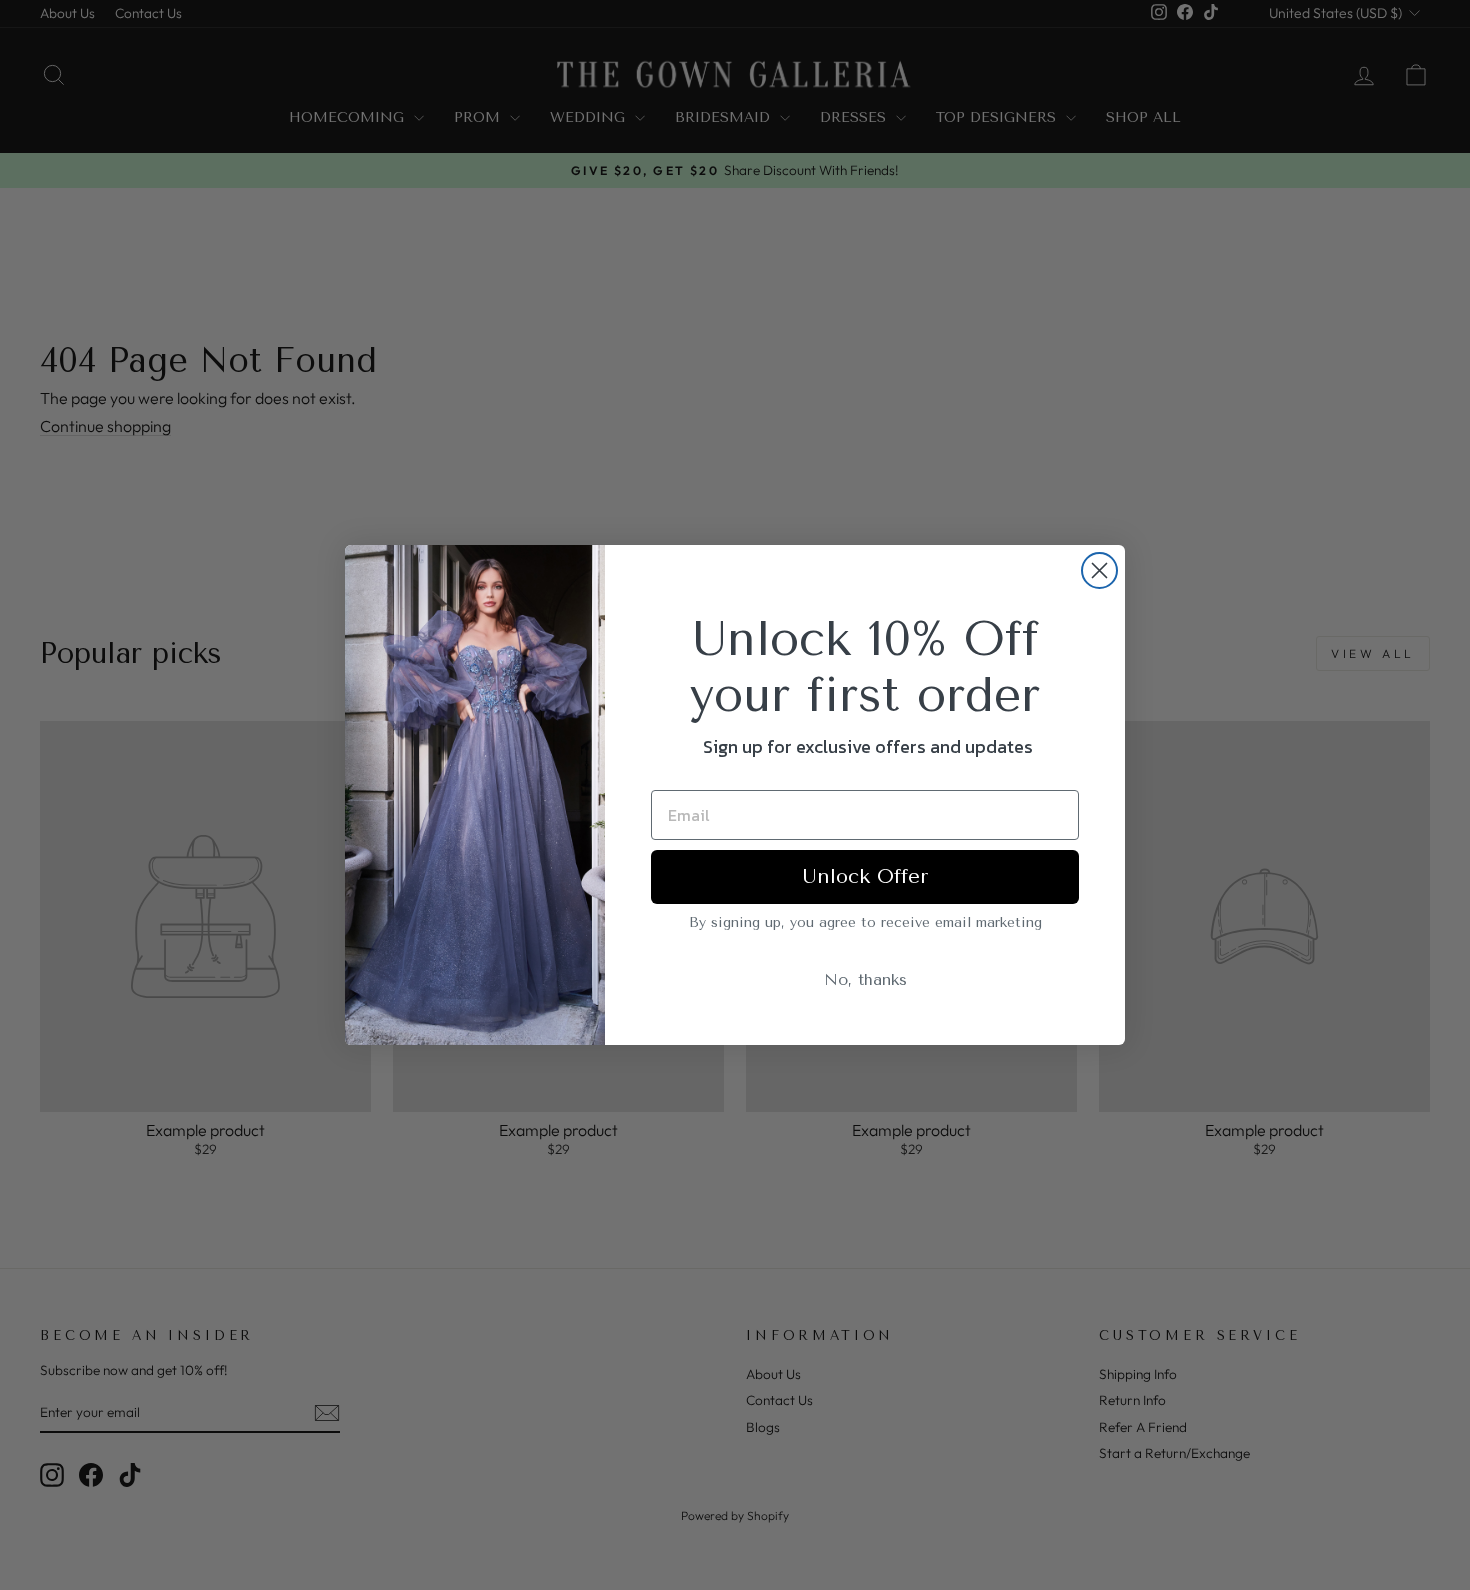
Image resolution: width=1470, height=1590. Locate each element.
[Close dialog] (1099, 570)
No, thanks (865, 979)
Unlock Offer (865, 876)
